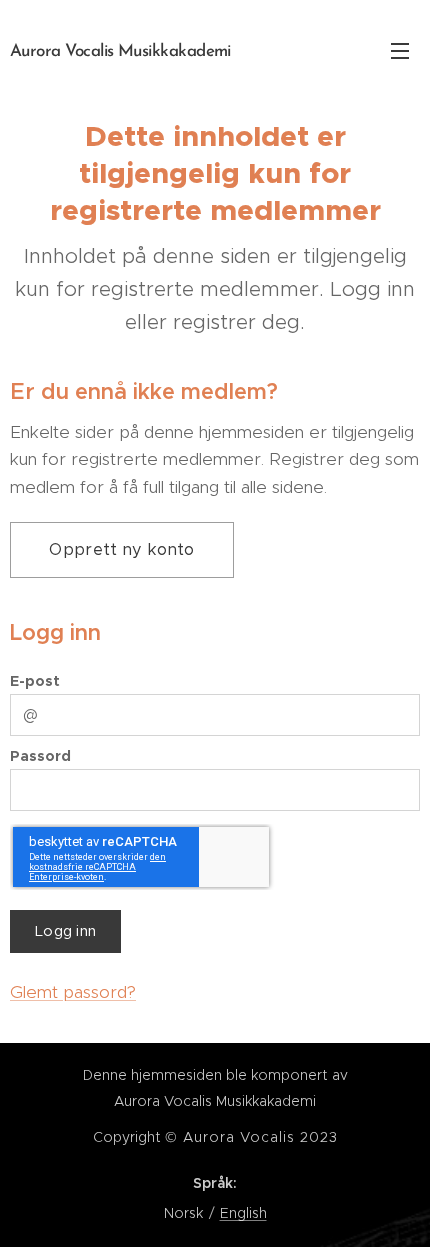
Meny (400, 50)
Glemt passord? (73, 992)
